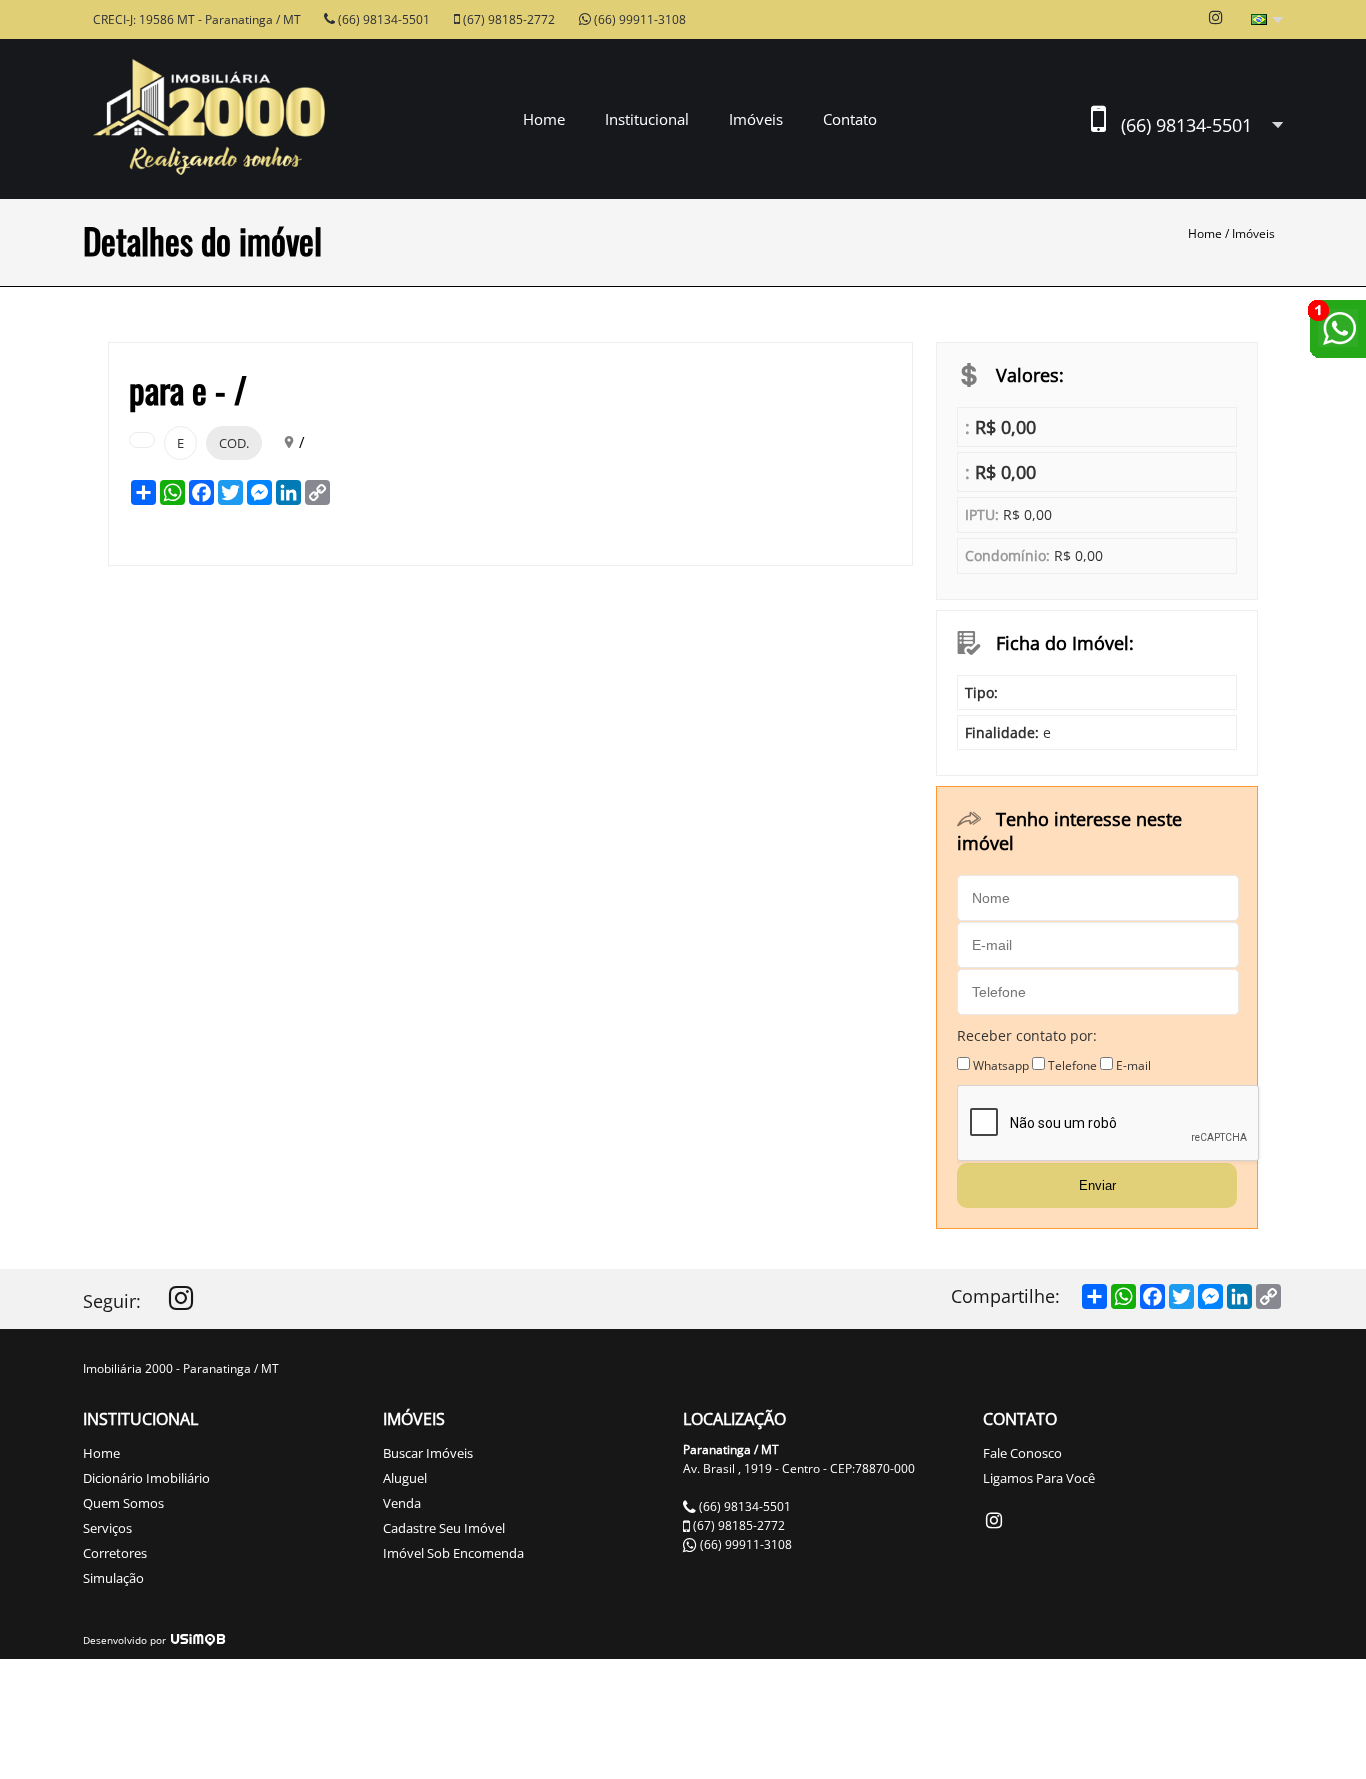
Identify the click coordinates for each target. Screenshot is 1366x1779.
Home (544, 119)
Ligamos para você (1039, 1478)
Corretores (115, 1553)
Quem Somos (123, 1503)
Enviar (1097, 1185)
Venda (402, 1503)
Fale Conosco (1022, 1453)
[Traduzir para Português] (1267, 21)
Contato (850, 119)
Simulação (113, 1578)
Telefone (1072, 1065)
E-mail (1133, 1065)
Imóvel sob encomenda (453, 1553)
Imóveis (1253, 233)
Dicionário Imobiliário (146, 1478)
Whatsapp (1001, 1065)
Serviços (107, 1528)
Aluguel (405, 1478)
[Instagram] (181, 1302)
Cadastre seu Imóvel (444, 1528)
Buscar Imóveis (428, 1453)
